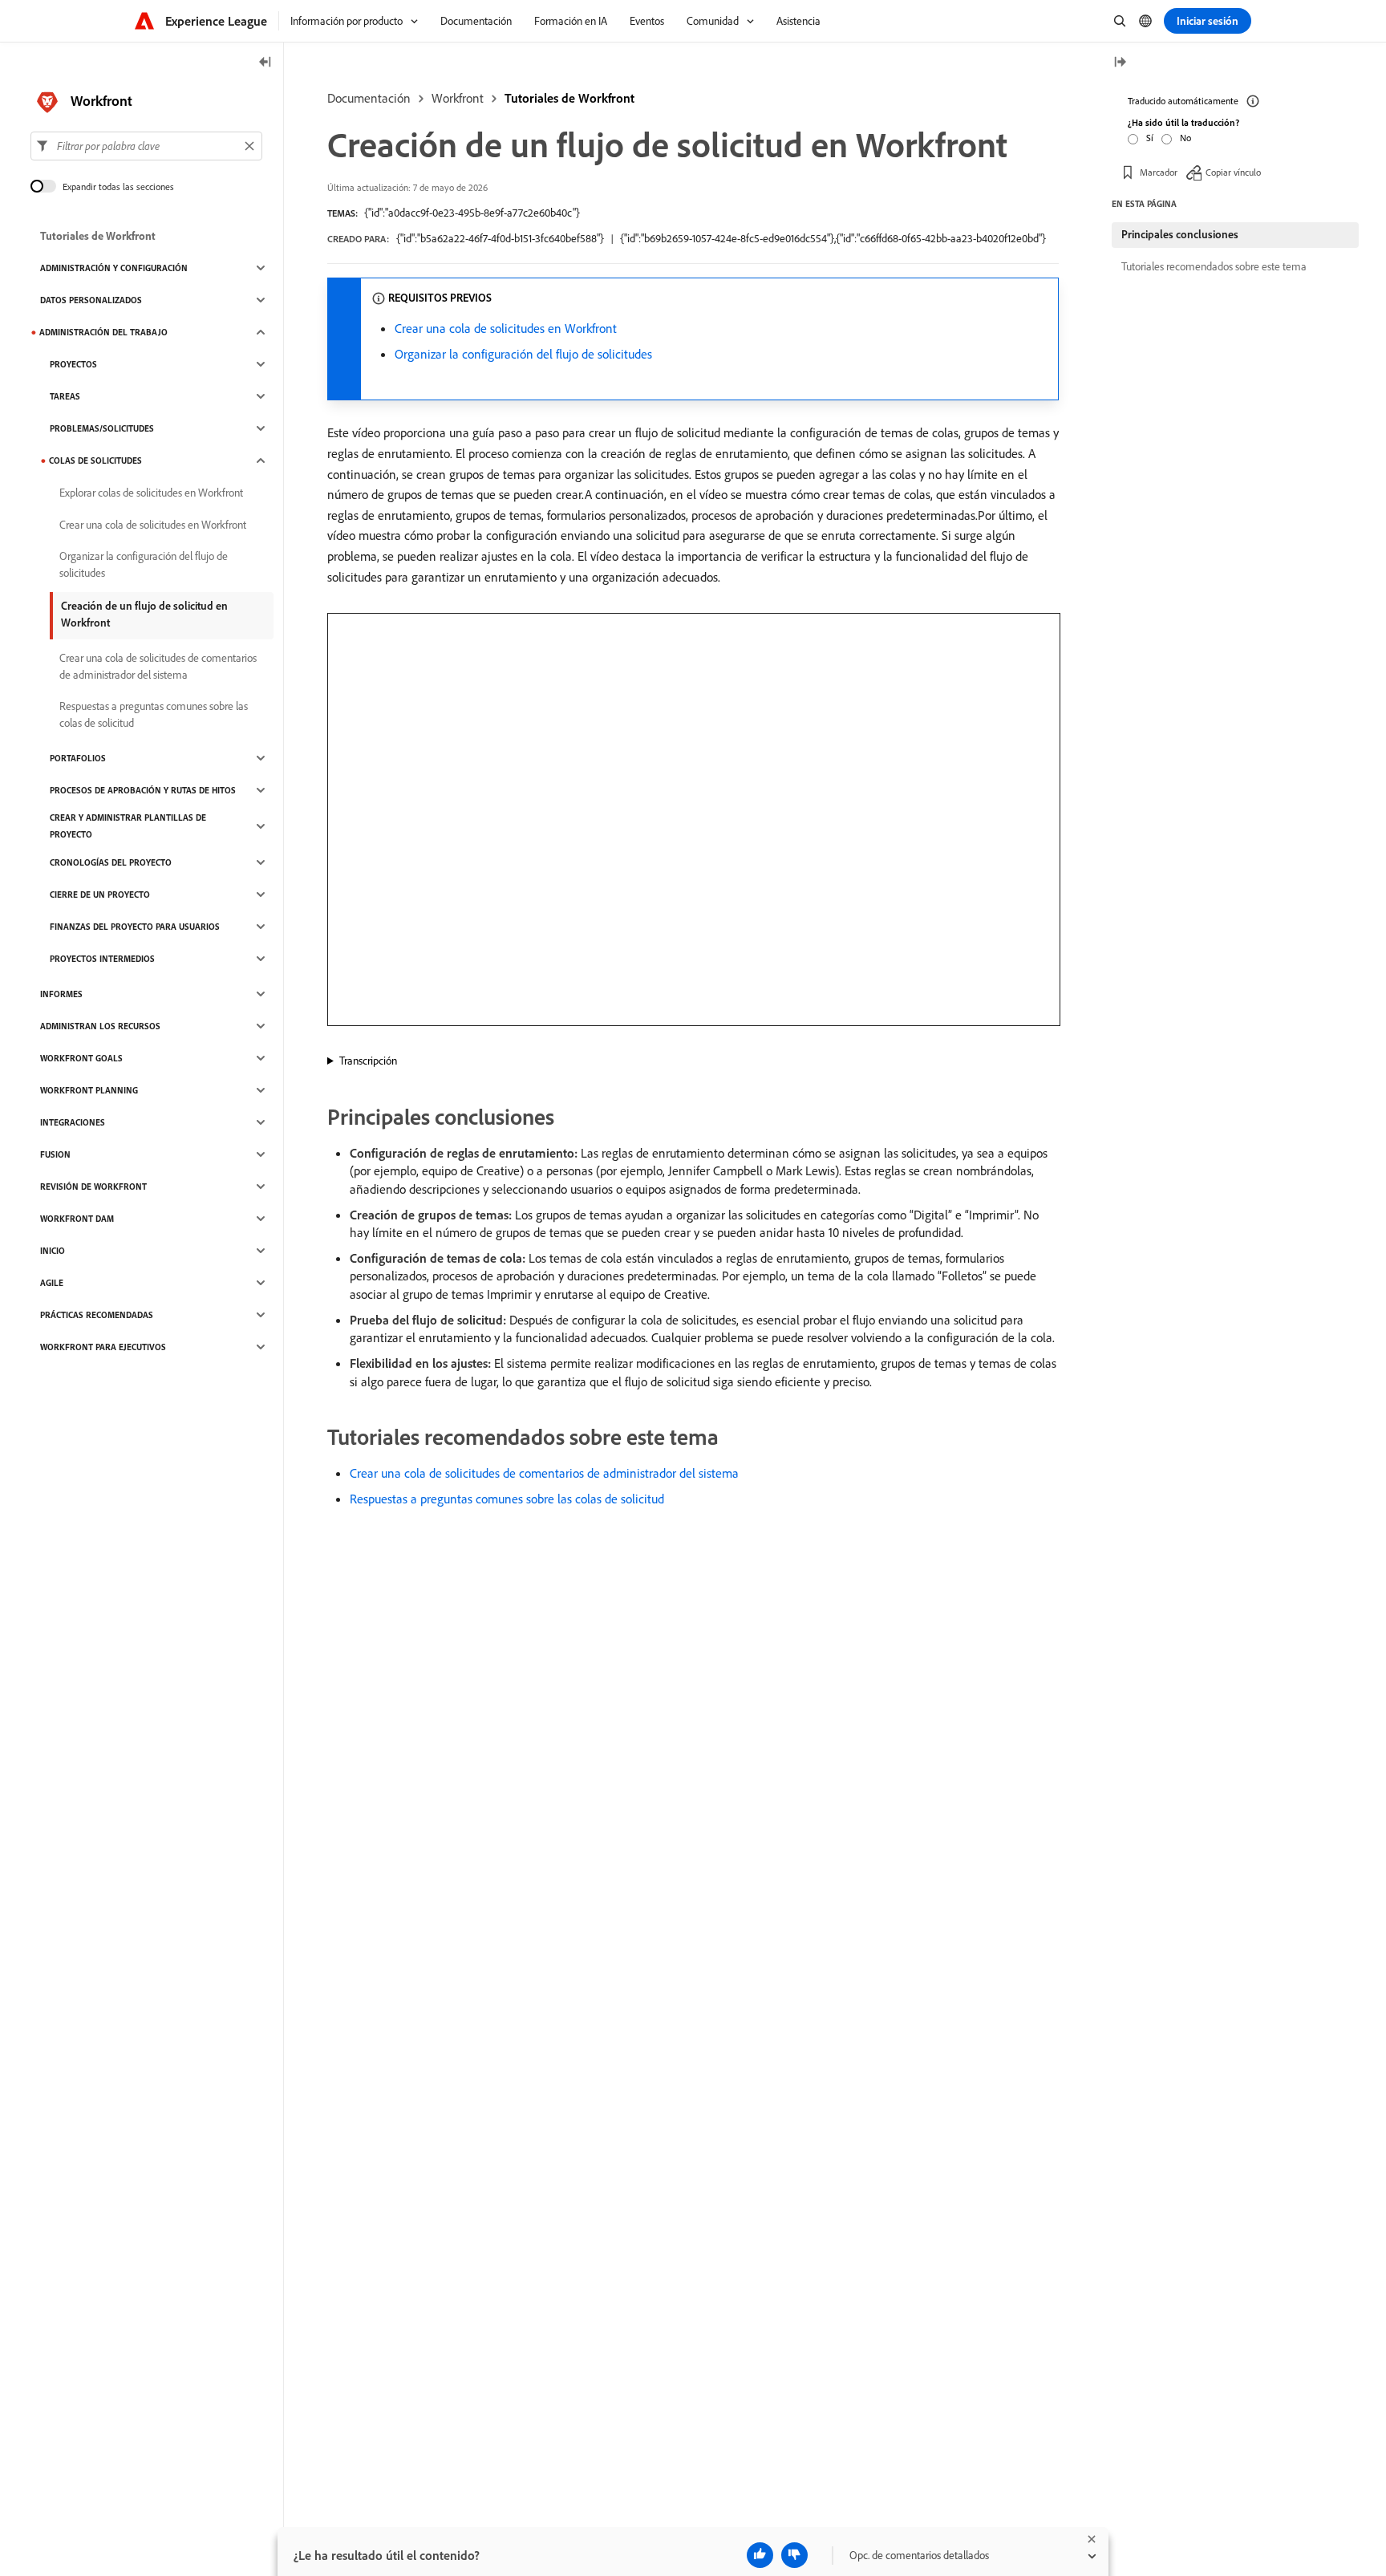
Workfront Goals (81, 1058)
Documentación (369, 98)
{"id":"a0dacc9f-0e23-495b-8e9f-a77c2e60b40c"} (472, 213)
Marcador (1159, 172)
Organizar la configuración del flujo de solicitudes (523, 354)
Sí (1150, 138)
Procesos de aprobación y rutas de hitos (143, 790)
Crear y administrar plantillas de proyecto (128, 826)
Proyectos (73, 364)
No (1185, 138)
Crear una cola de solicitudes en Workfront (506, 328)
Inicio (53, 1251)
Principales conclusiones (1180, 234)
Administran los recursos (100, 1026)
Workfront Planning (89, 1090)
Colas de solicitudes (95, 460)
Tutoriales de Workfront (569, 98)
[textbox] (146, 146)
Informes (61, 994)
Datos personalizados (91, 300)
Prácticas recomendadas (97, 1315)
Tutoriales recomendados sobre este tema (1214, 266)
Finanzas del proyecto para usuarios (135, 927)
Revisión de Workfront (93, 1187)
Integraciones (73, 1122)
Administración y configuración (114, 268)
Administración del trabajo (103, 332)
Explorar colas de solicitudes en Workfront (151, 493)
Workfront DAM (77, 1219)
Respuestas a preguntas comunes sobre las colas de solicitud (507, 1499)
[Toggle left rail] (265, 63)
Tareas (65, 396)
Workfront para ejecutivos (103, 1347)
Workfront (458, 98)
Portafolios (78, 758)
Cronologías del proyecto (111, 862)
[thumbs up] (760, 2555)
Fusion (55, 1154)
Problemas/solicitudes (102, 428)
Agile (52, 1283)
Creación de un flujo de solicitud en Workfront (144, 614)
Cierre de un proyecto (100, 895)
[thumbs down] (794, 2555)
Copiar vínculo (1233, 172)
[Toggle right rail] (1120, 63)
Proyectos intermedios (102, 959)
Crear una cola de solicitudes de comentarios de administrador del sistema (544, 1473)
